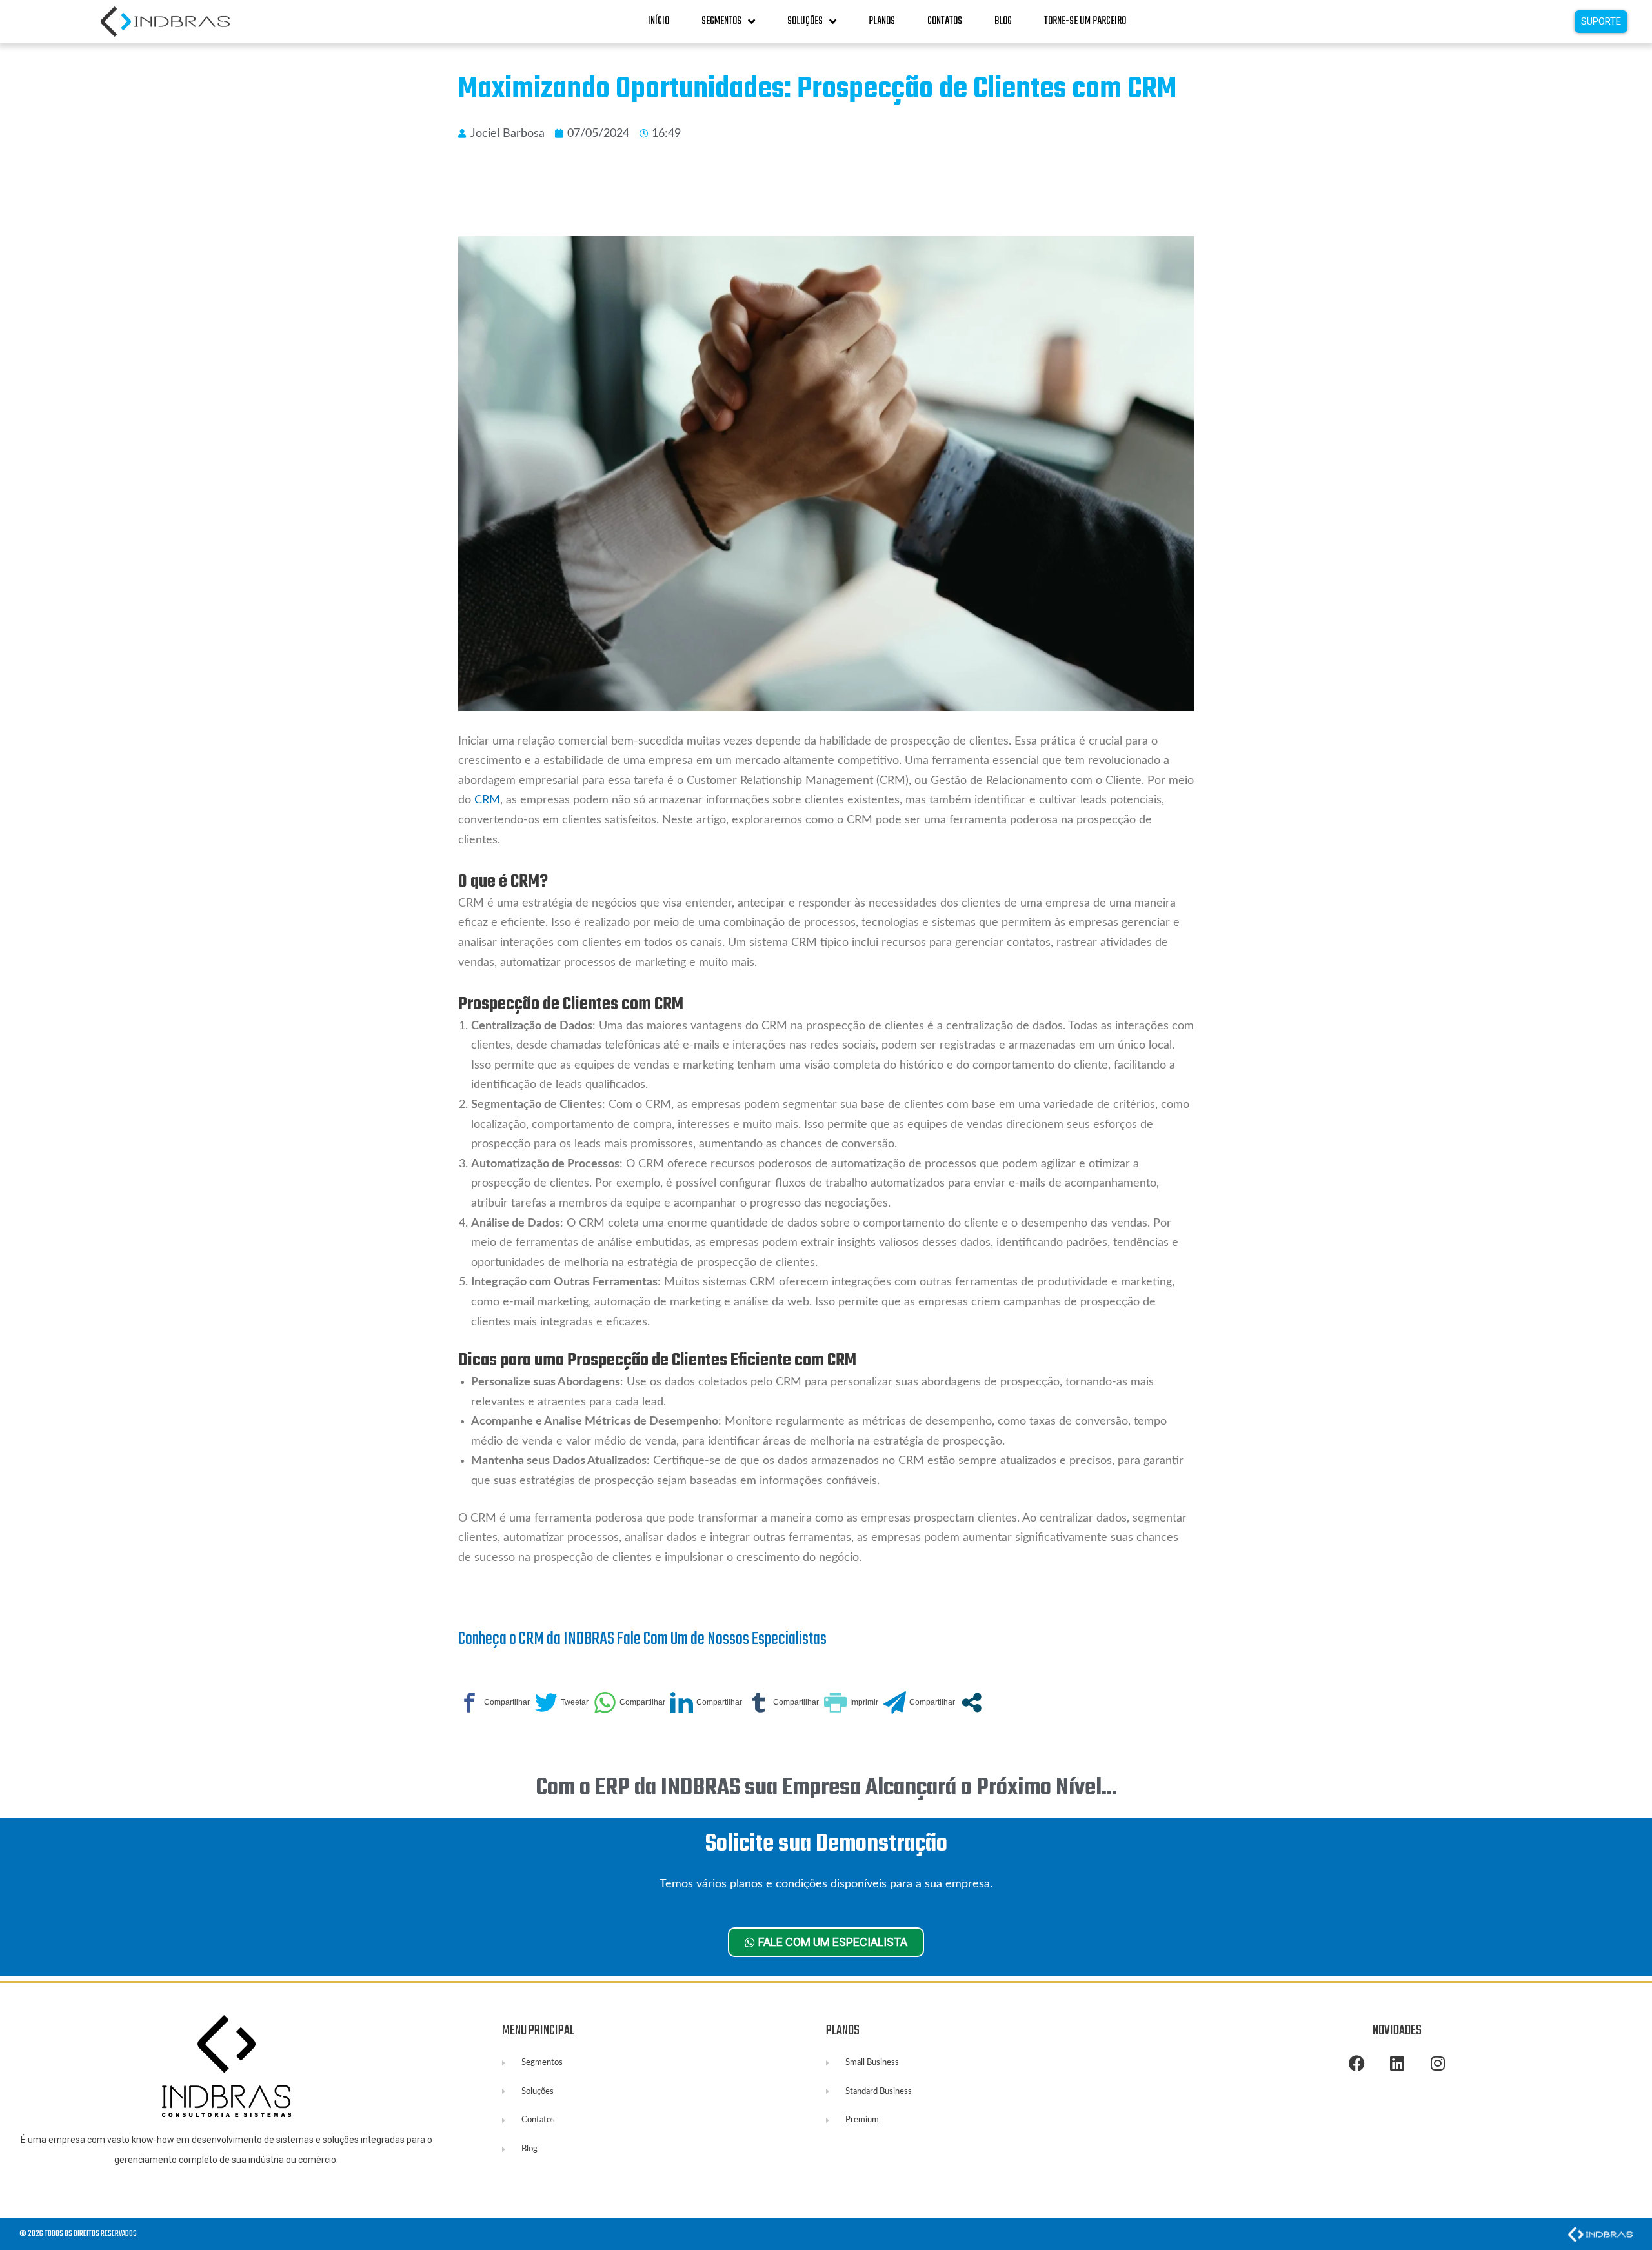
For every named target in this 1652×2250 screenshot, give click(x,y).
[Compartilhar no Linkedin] (706, 1703)
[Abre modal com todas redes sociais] (972, 1703)
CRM (487, 800)
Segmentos (721, 21)
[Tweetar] (562, 1703)
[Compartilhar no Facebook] (494, 1703)
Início (659, 21)
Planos (882, 21)
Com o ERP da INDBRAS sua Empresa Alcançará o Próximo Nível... (826, 1788)
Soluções (805, 21)
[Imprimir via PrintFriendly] (851, 1703)
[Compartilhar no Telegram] (919, 1703)
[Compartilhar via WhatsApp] (630, 1703)
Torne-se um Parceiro (1085, 21)
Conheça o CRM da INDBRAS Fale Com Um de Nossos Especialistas (642, 1639)
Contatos (945, 21)
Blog (1003, 21)
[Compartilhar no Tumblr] (783, 1703)
